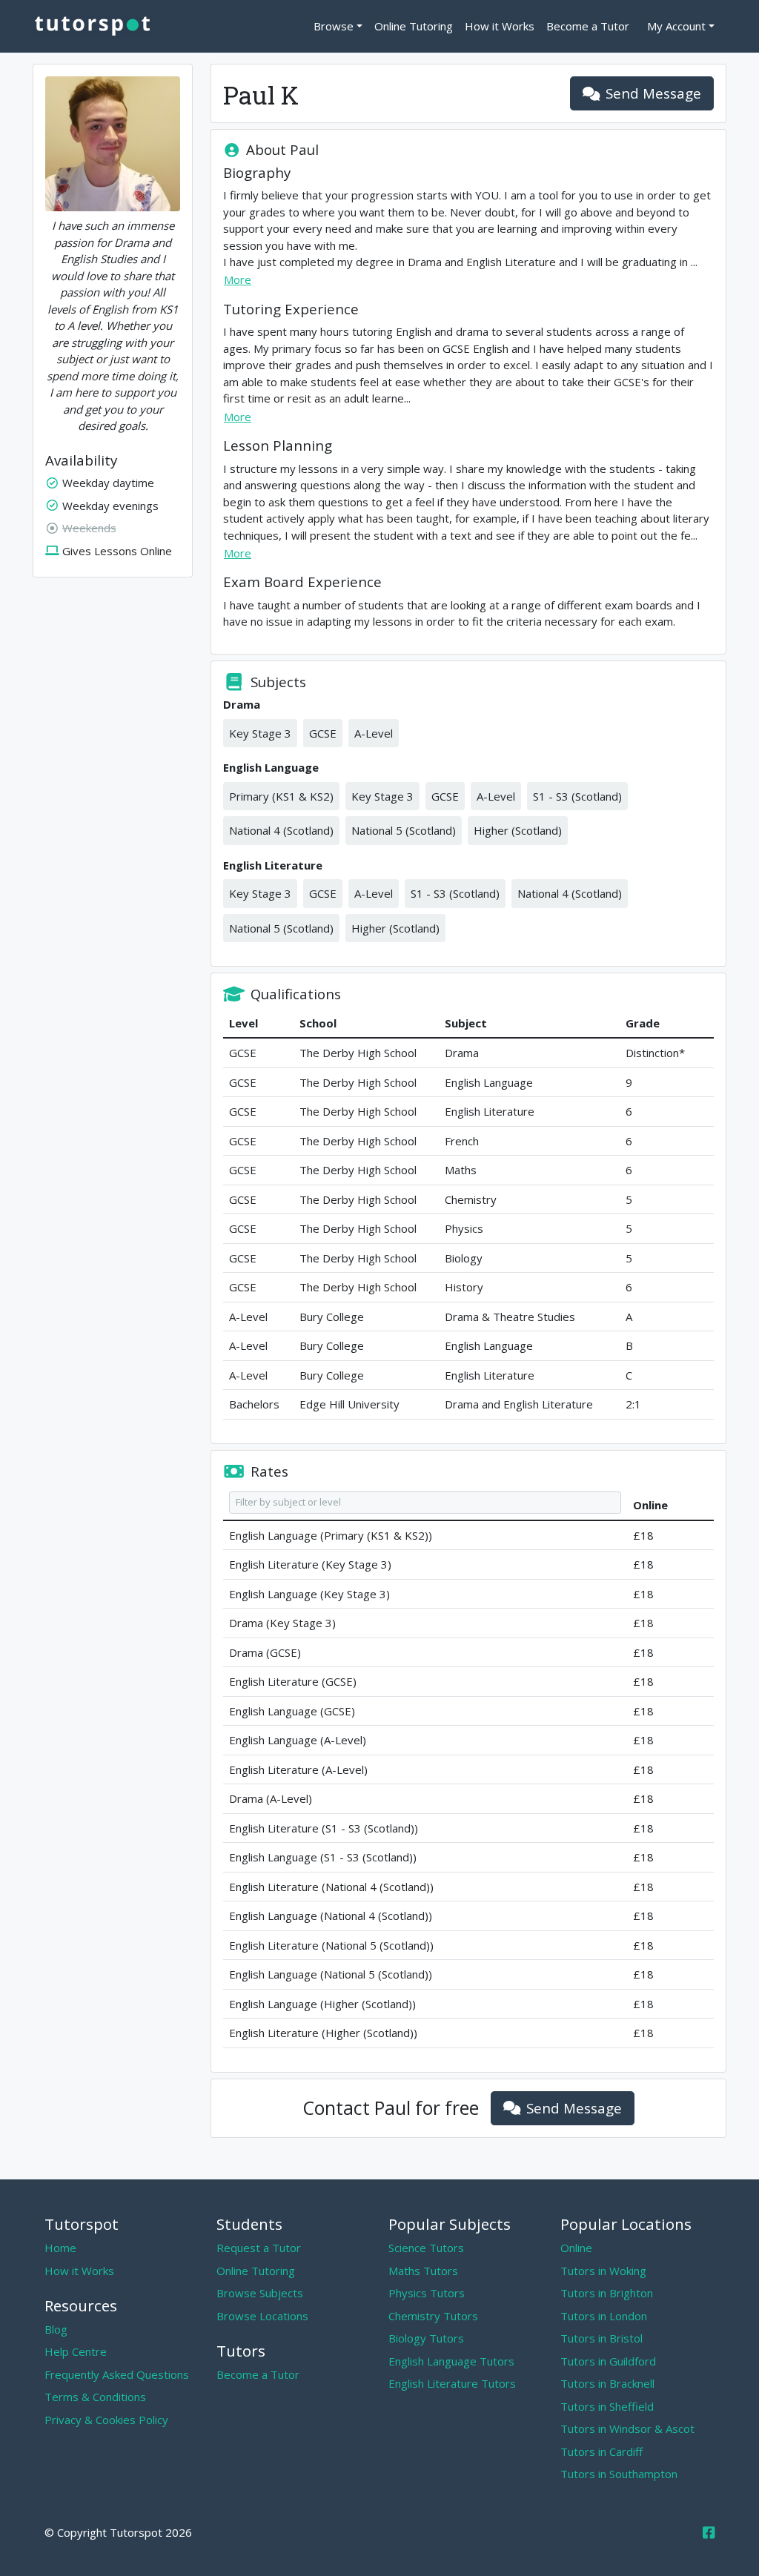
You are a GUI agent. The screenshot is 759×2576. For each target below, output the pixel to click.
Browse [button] (334, 26)
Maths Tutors (423, 2271)
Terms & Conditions (95, 2397)
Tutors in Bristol (601, 2338)
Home (60, 2248)
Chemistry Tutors (433, 2316)
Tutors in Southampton (619, 2474)
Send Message (653, 93)
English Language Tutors (451, 2361)
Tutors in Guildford (608, 2361)
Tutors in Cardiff (601, 2451)
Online (576, 2248)
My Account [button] (676, 26)
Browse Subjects (260, 2293)
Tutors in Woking (603, 2271)
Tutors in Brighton (607, 2293)
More (238, 279)
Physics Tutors (427, 2293)
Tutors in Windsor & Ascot (627, 2428)
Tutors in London (604, 2316)
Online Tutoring (414, 26)
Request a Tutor (259, 2248)
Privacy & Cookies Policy (106, 2420)
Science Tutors (426, 2248)
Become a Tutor (588, 26)
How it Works (500, 26)
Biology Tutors (426, 2338)
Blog (56, 2329)
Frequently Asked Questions (117, 2374)
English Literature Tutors (452, 2383)
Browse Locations (262, 2316)
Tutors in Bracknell (607, 2383)
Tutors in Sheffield (607, 2406)
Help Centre (76, 2351)
